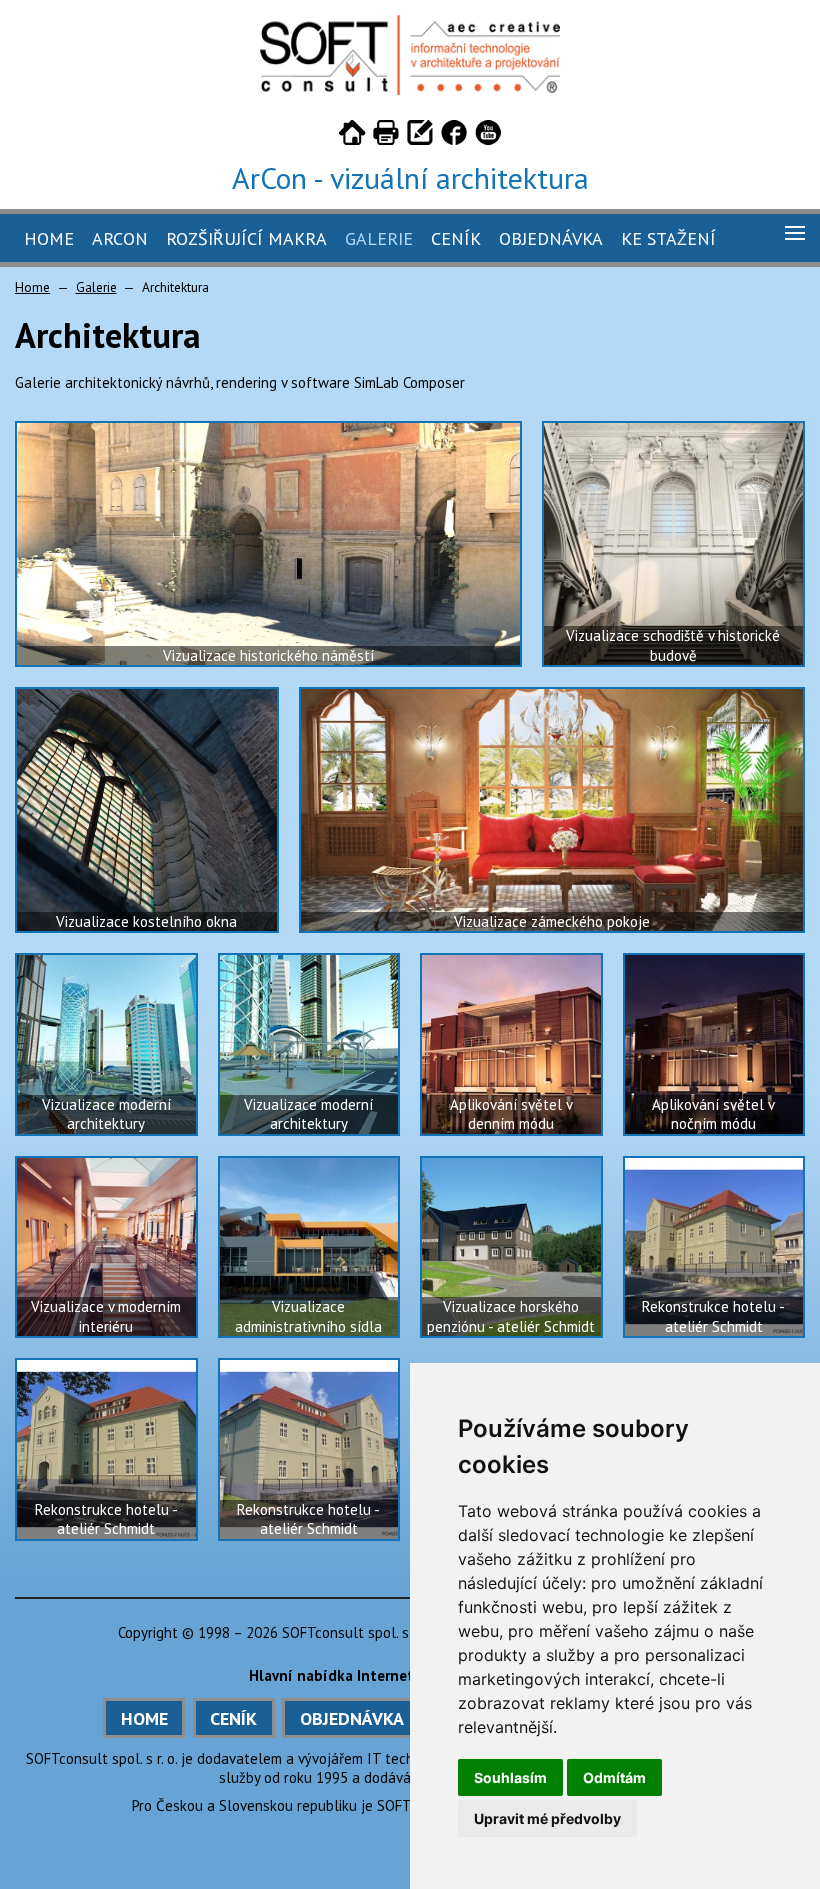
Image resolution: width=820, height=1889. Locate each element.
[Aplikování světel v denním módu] (511, 1044)
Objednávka (551, 238)
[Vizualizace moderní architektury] (106, 1044)
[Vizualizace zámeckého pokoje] (552, 810)
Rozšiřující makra (246, 238)
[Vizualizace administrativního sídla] (309, 1247)
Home (49, 238)
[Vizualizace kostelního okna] (147, 810)
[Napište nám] (420, 136)
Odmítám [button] (614, 1777)
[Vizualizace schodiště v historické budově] (674, 544)
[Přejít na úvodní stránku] (352, 136)
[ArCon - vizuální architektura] (410, 89)
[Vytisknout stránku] (386, 136)
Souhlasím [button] (510, 1777)
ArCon (120, 238)
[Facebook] (454, 136)
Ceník (456, 238)
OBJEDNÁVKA (352, 1718)
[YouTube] (488, 136)
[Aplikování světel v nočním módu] (714, 1044)
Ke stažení (668, 238)
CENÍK (233, 1718)
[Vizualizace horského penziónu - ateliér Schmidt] (511, 1247)
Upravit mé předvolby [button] (547, 1818)
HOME (144, 1718)
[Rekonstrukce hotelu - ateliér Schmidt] (714, 1247)
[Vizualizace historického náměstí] (268, 544)
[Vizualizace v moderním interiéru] (106, 1247)
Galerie (379, 238)
